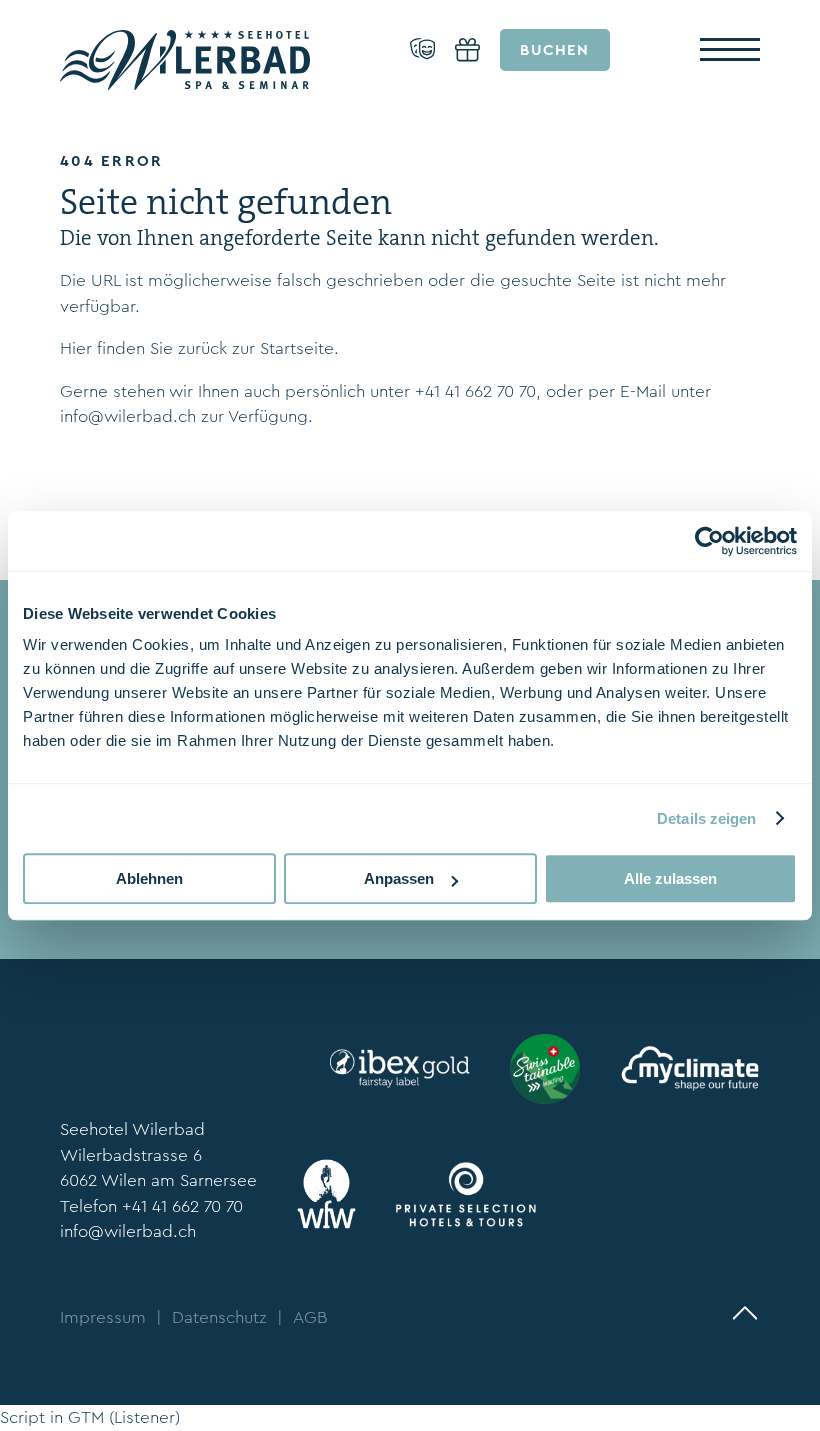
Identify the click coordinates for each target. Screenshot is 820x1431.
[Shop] (467, 50)
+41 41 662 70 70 (475, 391)
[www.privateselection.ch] (466, 1194)
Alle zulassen (670, 878)
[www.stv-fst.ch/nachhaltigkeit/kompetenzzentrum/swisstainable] (545, 1069)
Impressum (103, 1317)
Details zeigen (706, 818)
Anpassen (399, 878)
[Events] (422, 50)
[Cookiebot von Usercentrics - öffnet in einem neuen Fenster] (709, 541)
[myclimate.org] (690, 1068)
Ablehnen (149, 878)
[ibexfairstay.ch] (400, 1068)
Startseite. (299, 348)
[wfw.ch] (326, 1194)
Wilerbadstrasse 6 (131, 1155)
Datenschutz (219, 1317)
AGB (310, 1317)
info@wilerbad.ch (128, 416)
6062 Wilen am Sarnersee (158, 1180)
